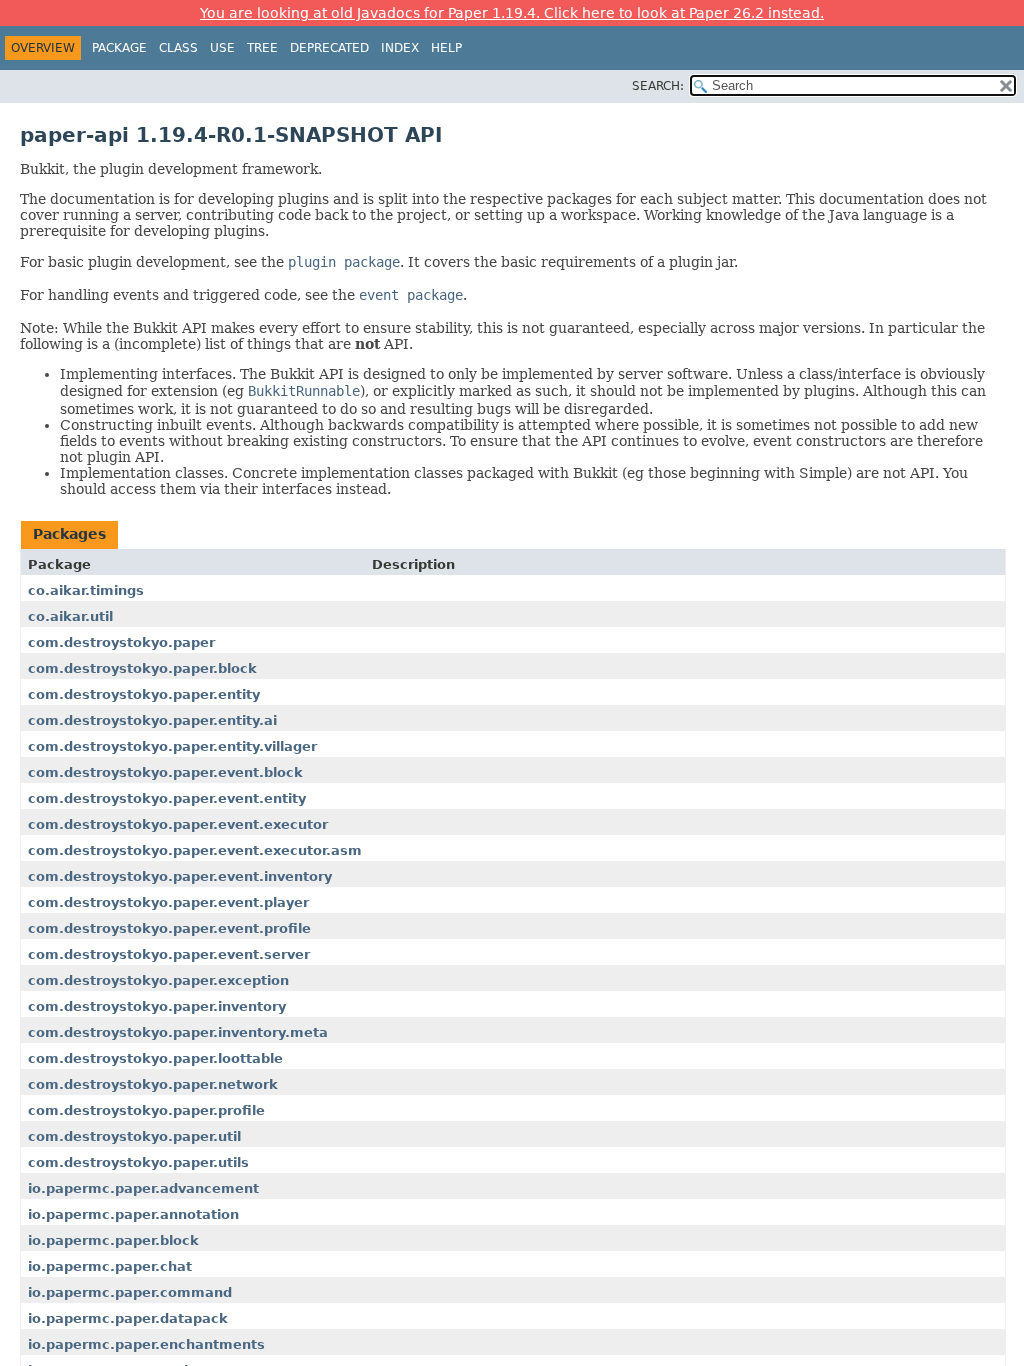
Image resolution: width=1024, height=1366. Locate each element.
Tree (262, 48)
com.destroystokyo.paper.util (134, 1136)
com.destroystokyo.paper (121, 642)
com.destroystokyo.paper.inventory (157, 1006)
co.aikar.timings (86, 590)
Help (446, 48)
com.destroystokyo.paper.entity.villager (172, 746)
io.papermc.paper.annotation (133, 1214)
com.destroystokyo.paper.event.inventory (180, 876)
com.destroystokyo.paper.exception (158, 980)
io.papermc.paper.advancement (143, 1188)
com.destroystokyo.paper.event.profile (169, 928)
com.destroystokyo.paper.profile (146, 1110)
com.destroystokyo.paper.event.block (165, 772)
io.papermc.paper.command (130, 1292)
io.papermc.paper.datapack (128, 1318)
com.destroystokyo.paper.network (153, 1084)
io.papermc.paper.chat (110, 1266)
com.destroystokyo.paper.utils (138, 1162)
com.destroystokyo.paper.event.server (169, 954)
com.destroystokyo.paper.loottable (155, 1058)
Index (400, 48)
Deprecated (329, 48)
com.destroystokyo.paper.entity (144, 694)
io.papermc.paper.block (113, 1240)
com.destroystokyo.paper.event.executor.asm (195, 850)
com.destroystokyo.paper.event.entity (167, 798)
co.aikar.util (70, 616)
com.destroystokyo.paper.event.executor (178, 824)
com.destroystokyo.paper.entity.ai (152, 720)
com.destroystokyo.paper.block (142, 668)
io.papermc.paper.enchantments (146, 1344)
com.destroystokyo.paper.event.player (168, 902)
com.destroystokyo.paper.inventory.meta (178, 1032)
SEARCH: (658, 86)
